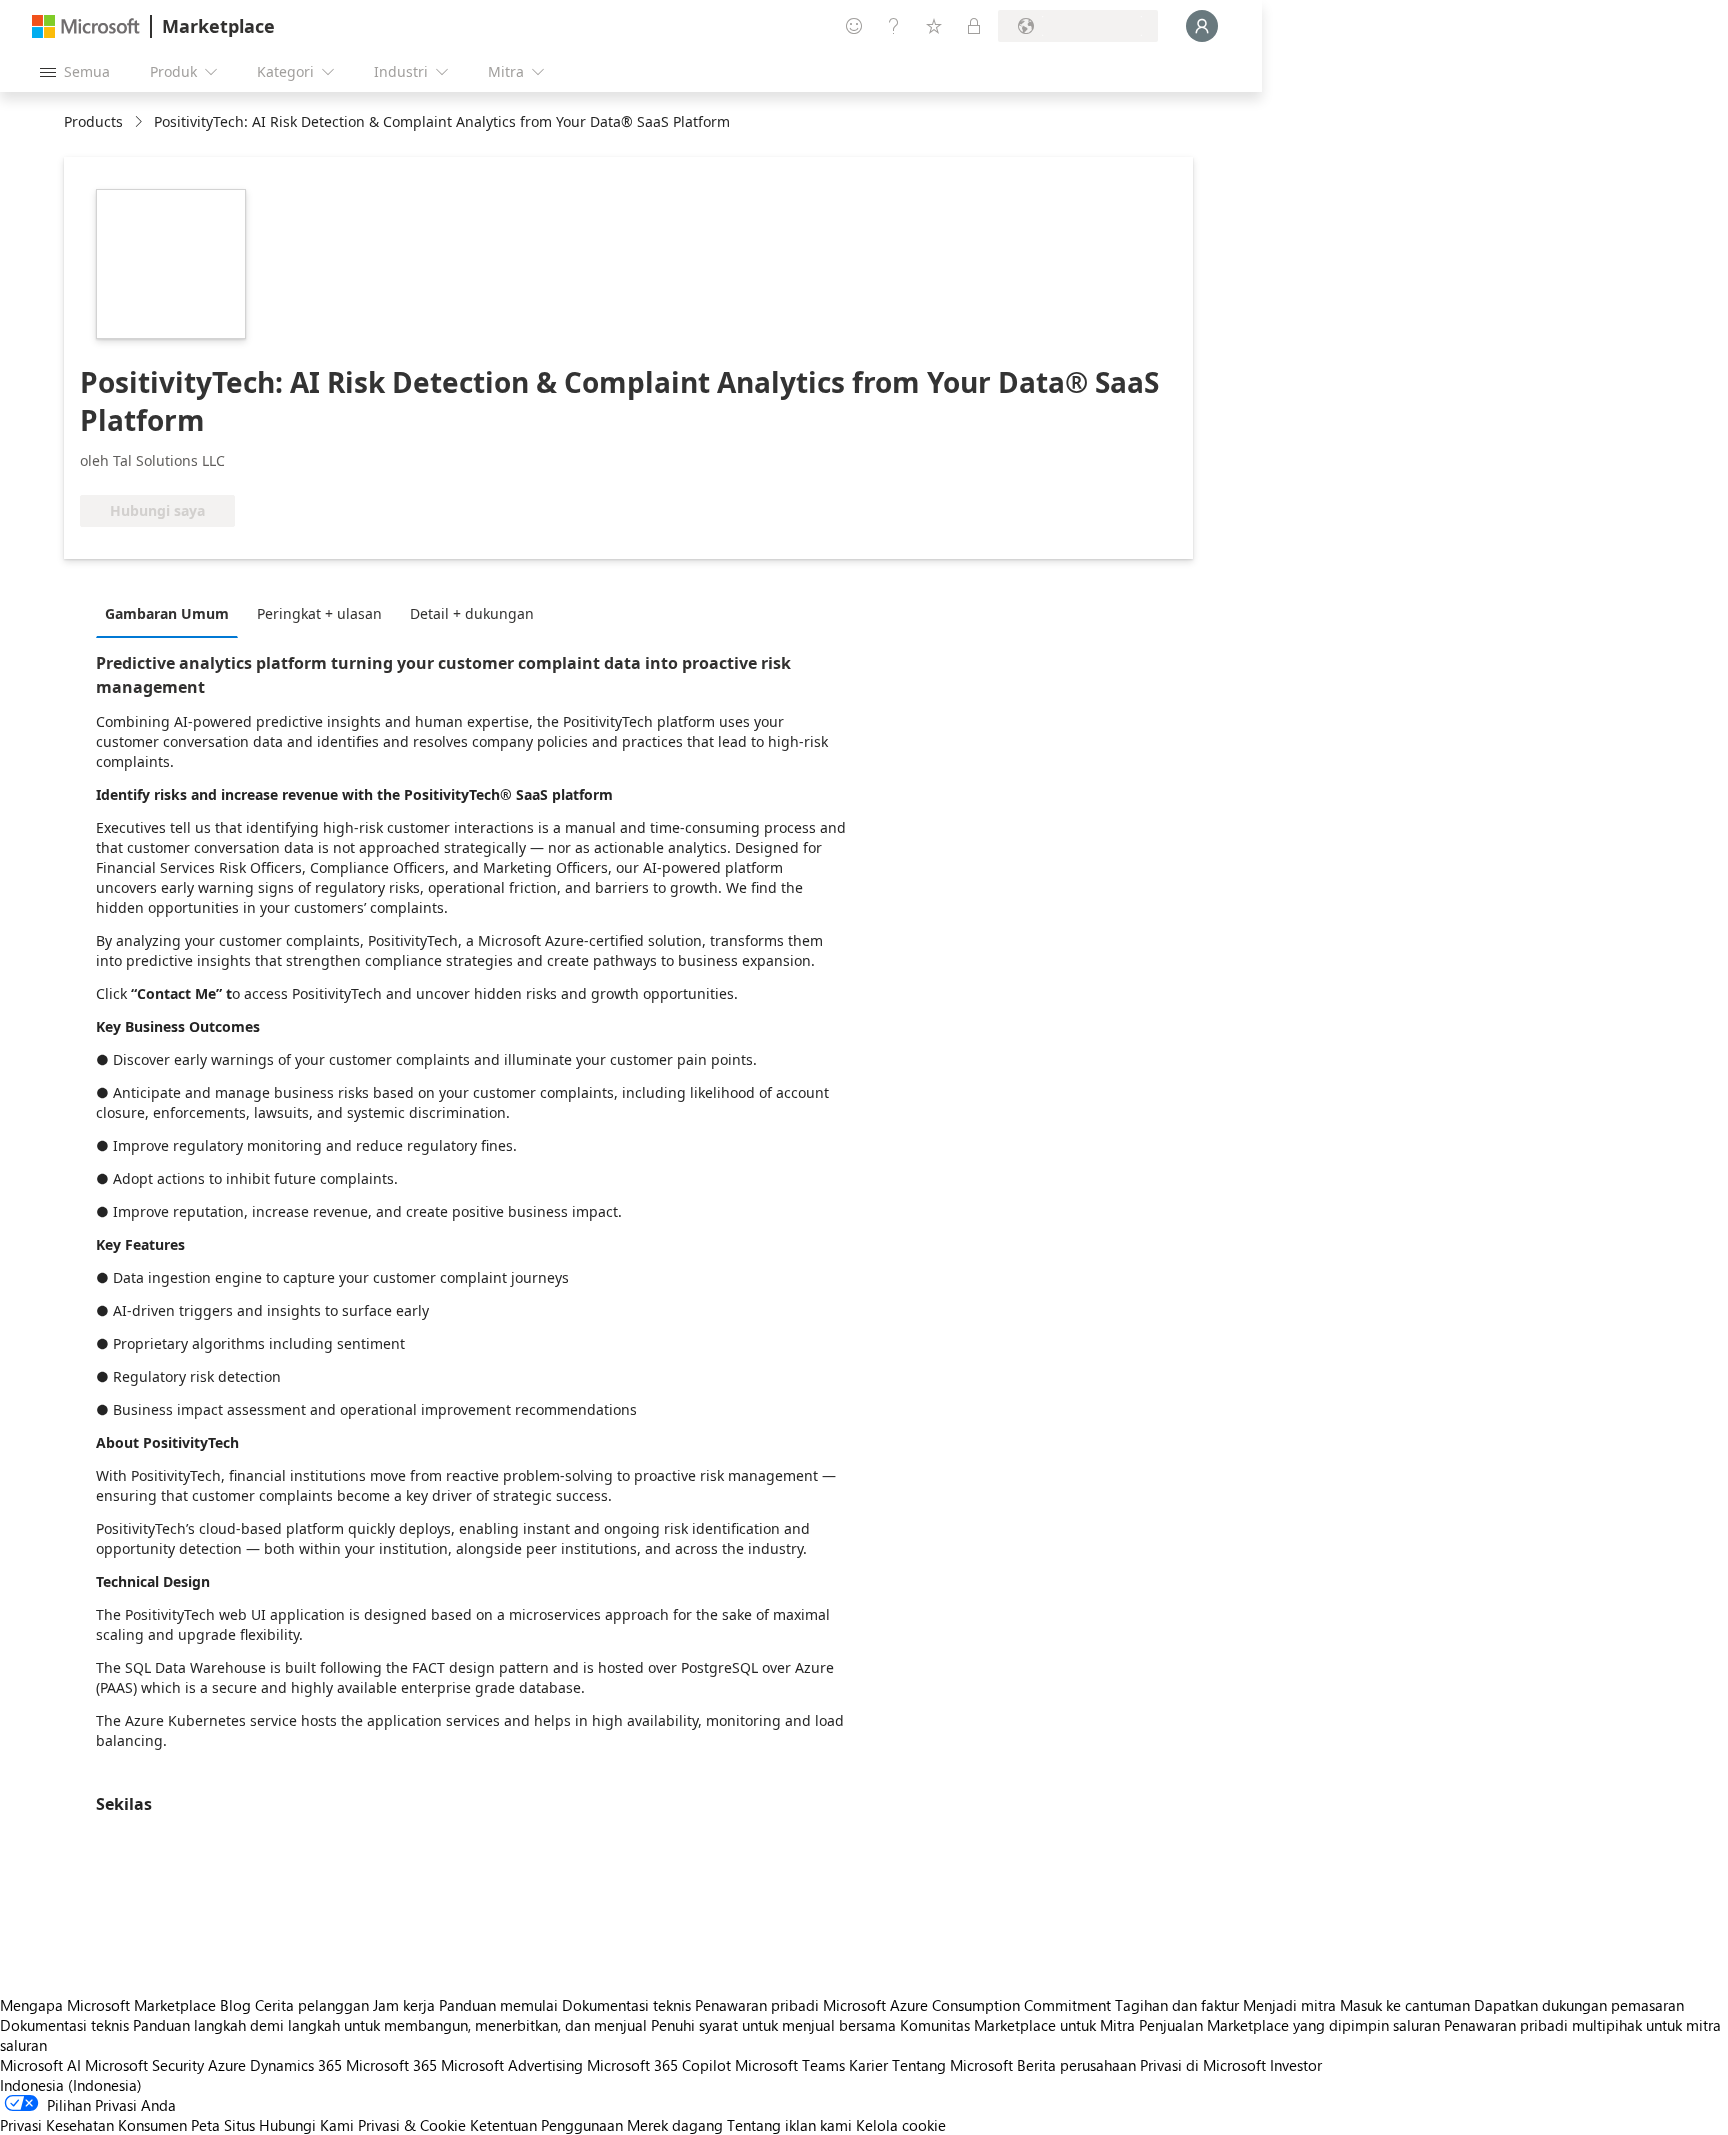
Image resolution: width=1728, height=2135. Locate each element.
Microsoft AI (40, 2065)
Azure (227, 2065)
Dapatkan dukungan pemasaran (1579, 2005)
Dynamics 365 (296, 2065)
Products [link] (93, 121)
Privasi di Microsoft (1203, 2065)
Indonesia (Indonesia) (71, 2085)
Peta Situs (223, 2125)
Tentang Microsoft (952, 2065)
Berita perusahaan (1076, 2065)
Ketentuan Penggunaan (546, 2125)
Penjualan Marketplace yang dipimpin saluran (1289, 2025)
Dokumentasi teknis (626, 2005)
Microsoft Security (144, 2065)
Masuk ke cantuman (1405, 2005)
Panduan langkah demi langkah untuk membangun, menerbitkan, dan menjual (390, 2025)
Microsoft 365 (391, 2065)
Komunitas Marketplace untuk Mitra (1017, 2025)
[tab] (172, 613)
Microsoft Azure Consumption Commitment (969, 2005)
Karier (868, 2065)
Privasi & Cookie (412, 2125)
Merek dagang (675, 2125)
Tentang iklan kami (789, 2125)
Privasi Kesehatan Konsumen (93, 2125)
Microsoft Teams (790, 2065)
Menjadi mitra (1289, 2005)
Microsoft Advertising (512, 2065)
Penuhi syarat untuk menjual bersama (773, 2025)
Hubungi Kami (306, 2125)
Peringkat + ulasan (319, 613)
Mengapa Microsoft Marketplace (108, 2005)
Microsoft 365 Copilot (659, 2065)
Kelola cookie (901, 2125)
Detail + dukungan (472, 613)
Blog (235, 2005)
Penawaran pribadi (757, 2005)
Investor (1296, 2065)
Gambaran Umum (167, 613)
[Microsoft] (86, 26)
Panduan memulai (498, 2005)
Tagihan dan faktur (1177, 2005)
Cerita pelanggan (312, 2005)
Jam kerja (404, 2005)
